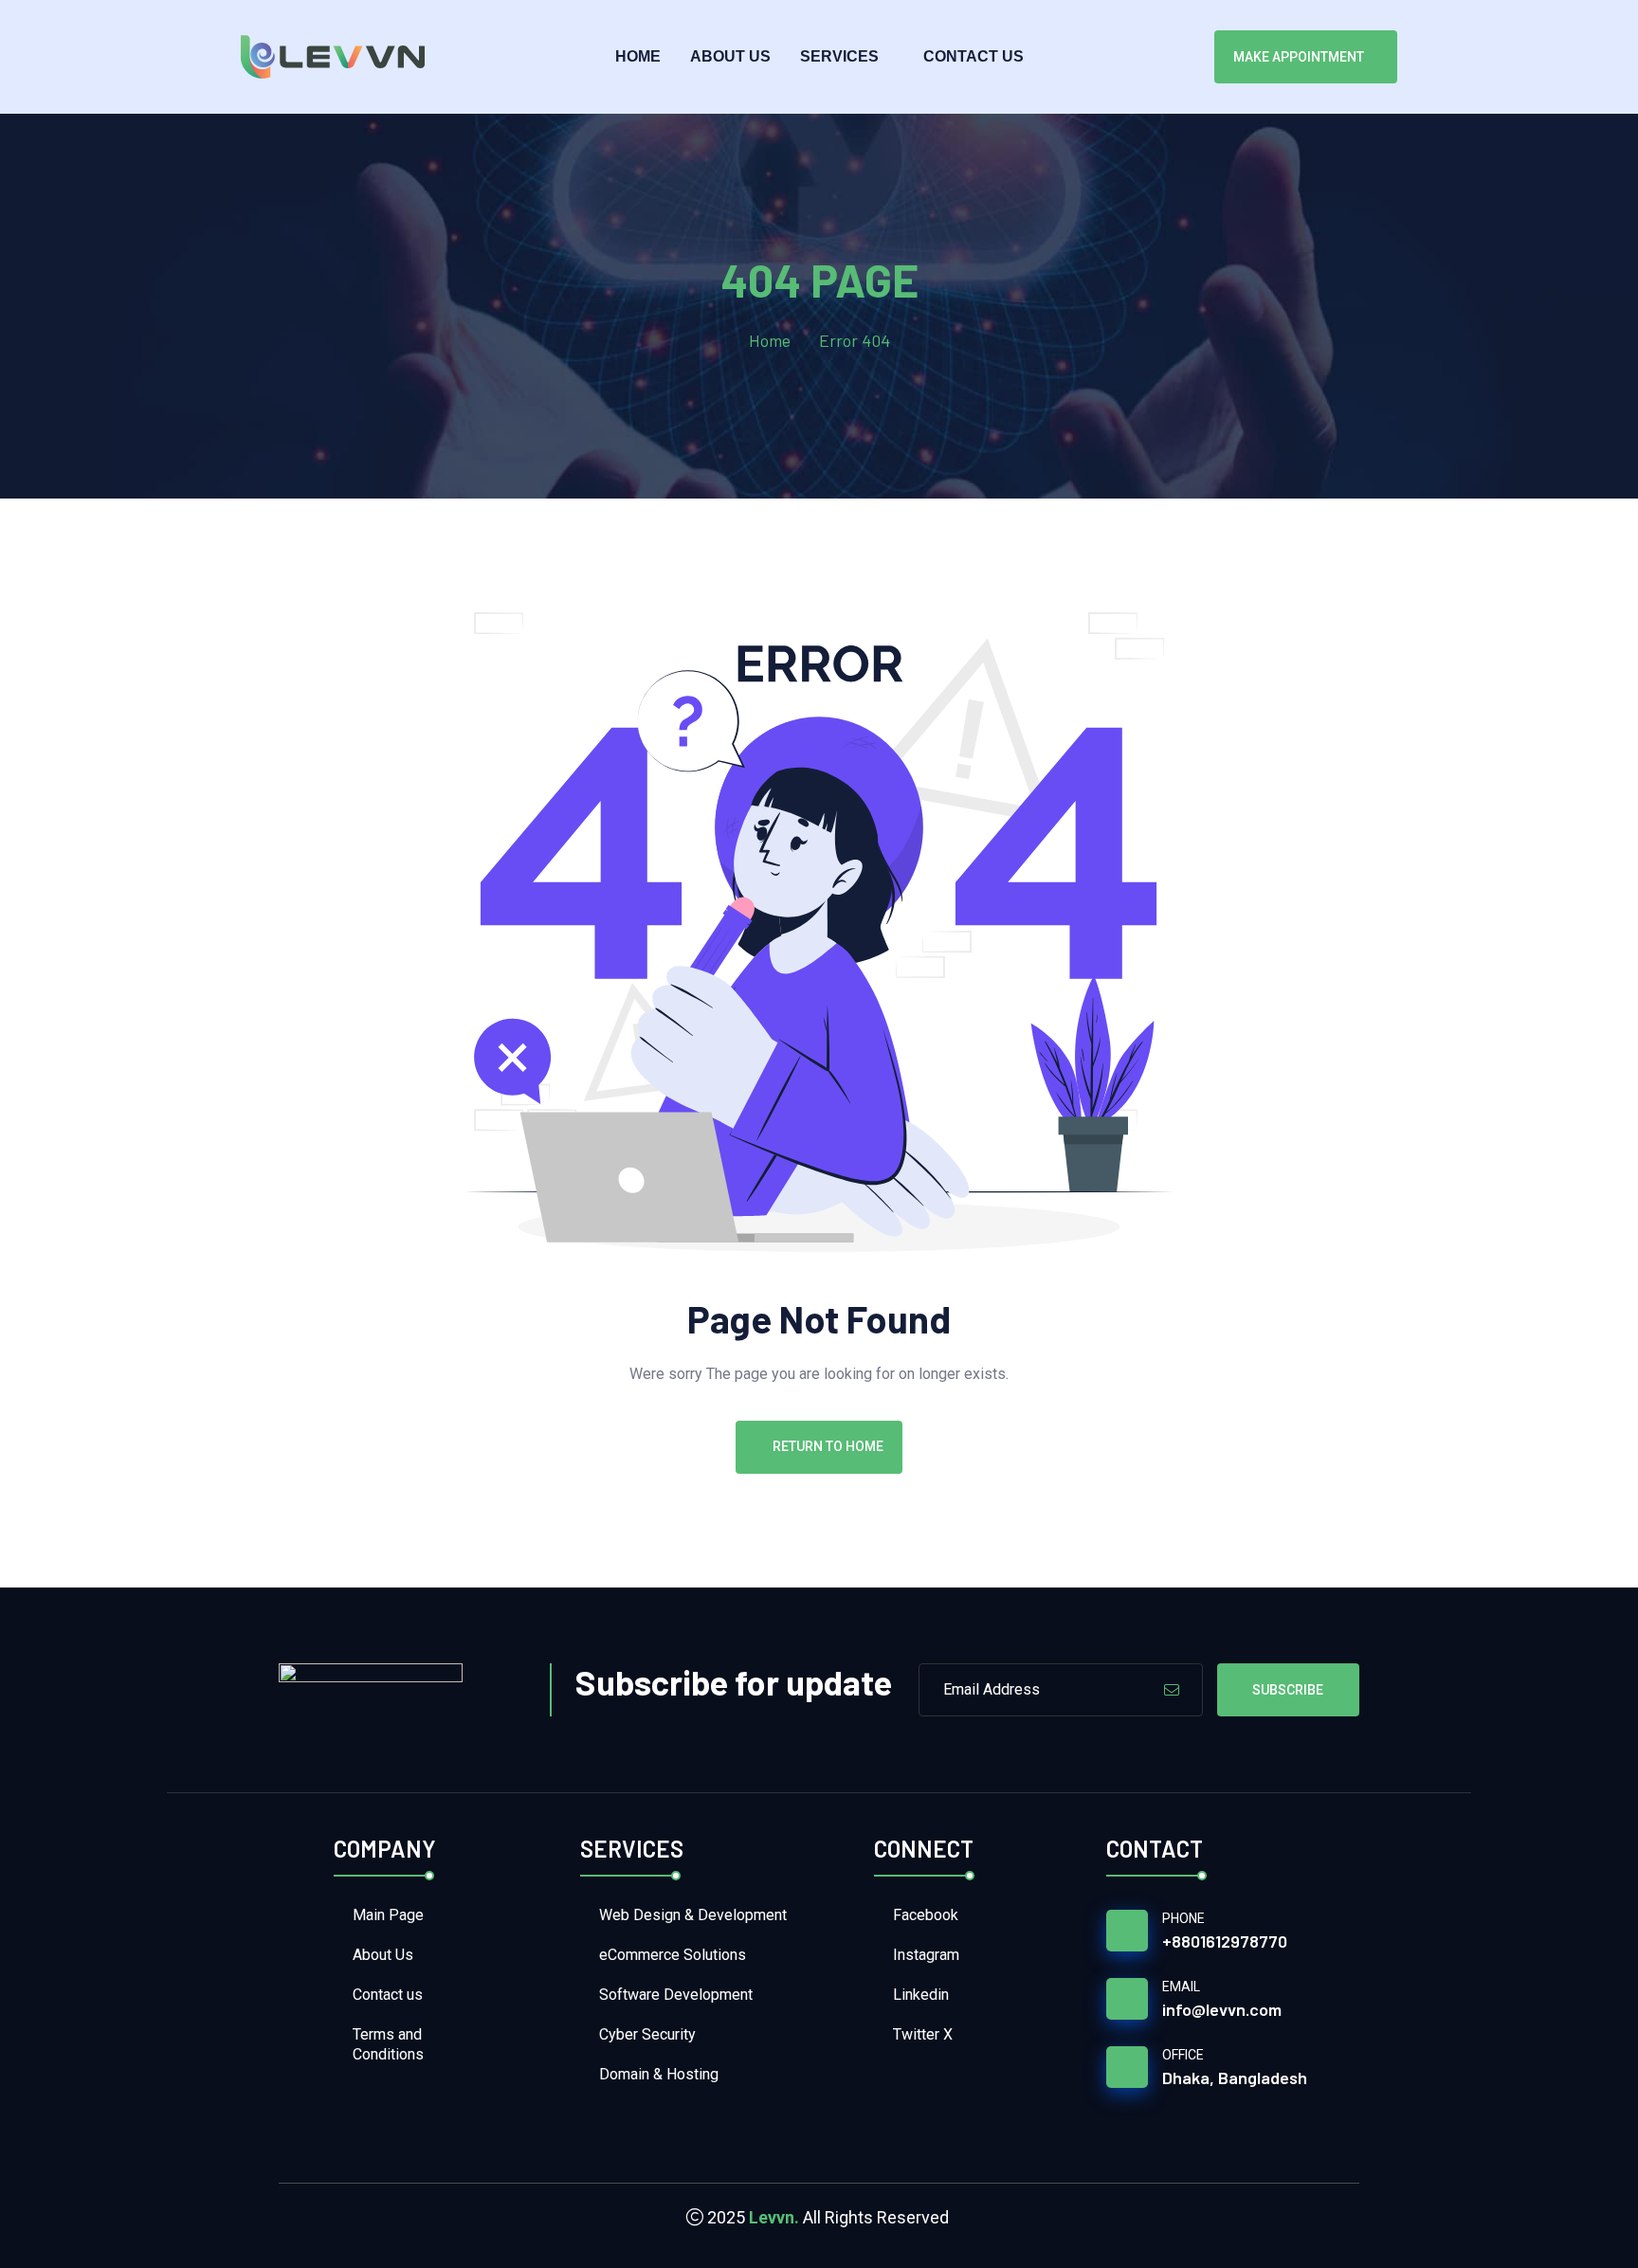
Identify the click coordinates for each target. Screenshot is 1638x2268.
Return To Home (828, 1446)
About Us (730, 56)
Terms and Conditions (388, 2044)
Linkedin (921, 1995)
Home (638, 56)
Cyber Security (647, 2034)
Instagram (926, 1955)
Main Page (388, 1915)
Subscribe (1288, 1690)
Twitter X (923, 2034)
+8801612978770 (1225, 1941)
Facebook (926, 1915)
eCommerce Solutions (673, 1955)
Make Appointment (1299, 57)
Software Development (676, 1995)
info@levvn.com (1222, 2009)
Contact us (974, 56)
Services (839, 56)
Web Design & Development (693, 1915)
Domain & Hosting (659, 2074)
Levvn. (774, 2217)
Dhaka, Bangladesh (1235, 2077)
